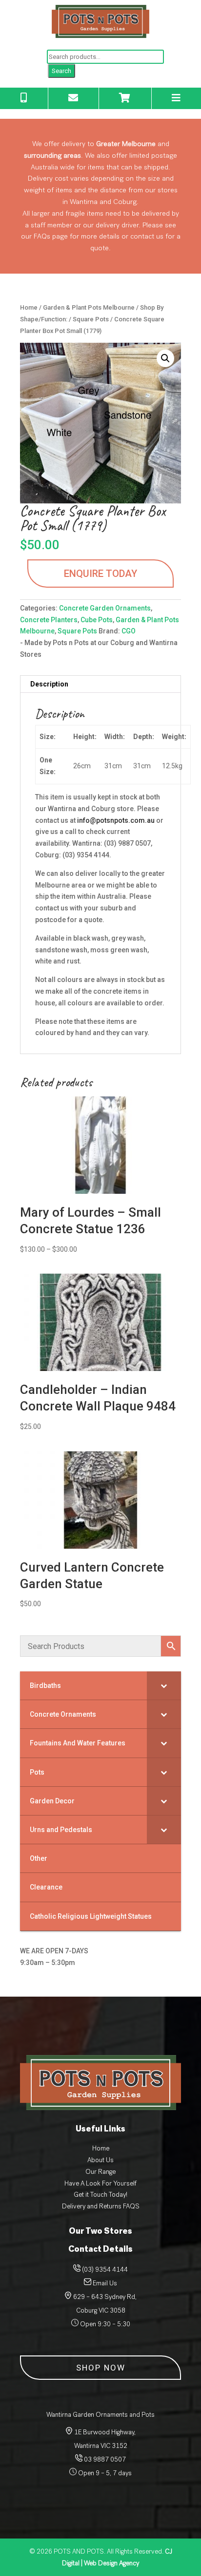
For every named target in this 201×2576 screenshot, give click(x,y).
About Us (100, 2160)
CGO (129, 631)
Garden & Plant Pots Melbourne (89, 307)
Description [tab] (49, 684)
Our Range (100, 2172)
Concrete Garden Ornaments (105, 608)
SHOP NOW (101, 2368)
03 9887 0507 (104, 2459)
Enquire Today (100, 574)
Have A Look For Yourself (100, 2183)
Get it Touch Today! (100, 2195)
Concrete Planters (49, 620)
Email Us (105, 2283)
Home (29, 307)
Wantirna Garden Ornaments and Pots (100, 2415)
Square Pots (91, 319)
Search (61, 71)
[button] (165, 358)
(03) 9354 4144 (105, 2270)
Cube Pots (97, 620)
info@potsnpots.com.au (116, 820)
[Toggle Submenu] (164, 1686)
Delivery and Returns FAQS (101, 2206)
